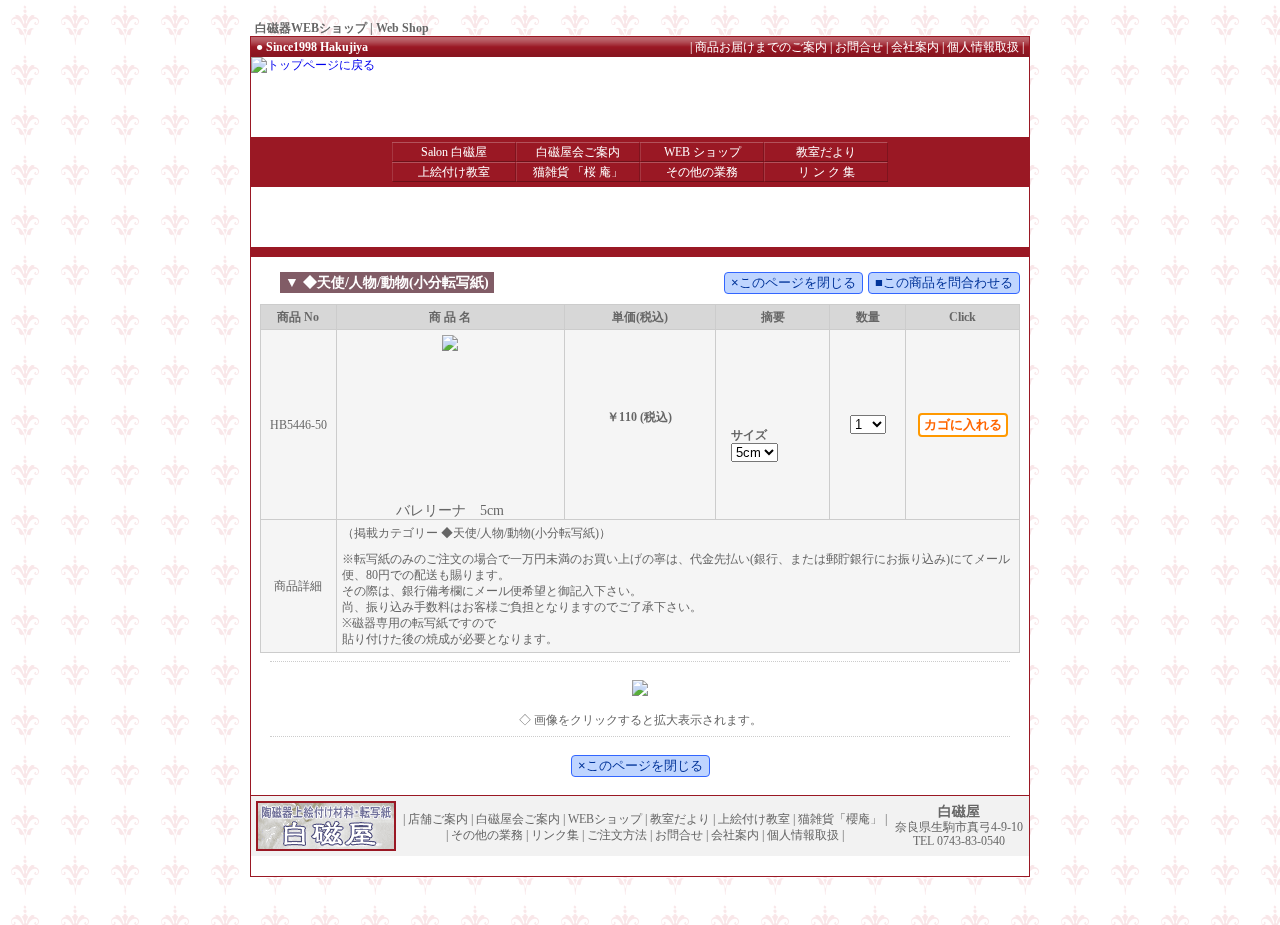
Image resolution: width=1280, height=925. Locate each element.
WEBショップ (605, 819)
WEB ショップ (702, 152)
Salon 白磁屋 (454, 152)
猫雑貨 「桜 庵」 (578, 172)
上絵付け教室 (454, 172)
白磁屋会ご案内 (578, 152)
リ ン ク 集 (826, 172)
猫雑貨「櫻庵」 (840, 819)
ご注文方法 (617, 835)
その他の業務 (702, 172)
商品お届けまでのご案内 (761, 47)
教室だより (826, 152)
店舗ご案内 (438, 819)
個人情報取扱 (983, 47)
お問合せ (859, 47)
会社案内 (915, 47)
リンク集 (555, 835)
